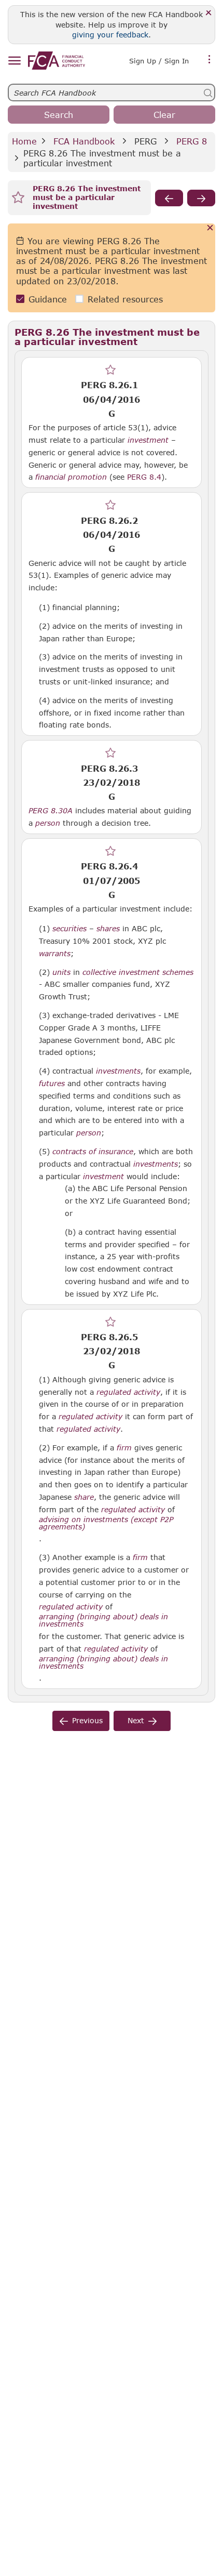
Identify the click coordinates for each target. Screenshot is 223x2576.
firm (124, 1448)
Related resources (125, 299)
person (48, 823)
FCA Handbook (84, 141)
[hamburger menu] (14, 61)
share (84, 1497)
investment (148, 440)
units (61, 972)
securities (69, 929)
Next (136, 1720)
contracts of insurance (93, 1152)
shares (108, 929)
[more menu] (210, 60)
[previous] (169, 198)
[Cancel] (210, 228)
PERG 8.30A (51, 810)
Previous (87, 1720)
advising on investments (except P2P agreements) (106, 1523)
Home (24, 141)
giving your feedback (110, 35)
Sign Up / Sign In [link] (159, 61)
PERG (145, 141)
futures (52, 1084)
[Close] (209, 13)
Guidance (48, 299)
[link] (57, 61)
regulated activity (128, 1392)
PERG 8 (192, 141)
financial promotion (71, 477)
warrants (55, 954)
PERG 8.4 (144, 477)
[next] (201, 198)
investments (118, 1071)
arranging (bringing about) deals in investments (103, 1620)
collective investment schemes (138, 972)
